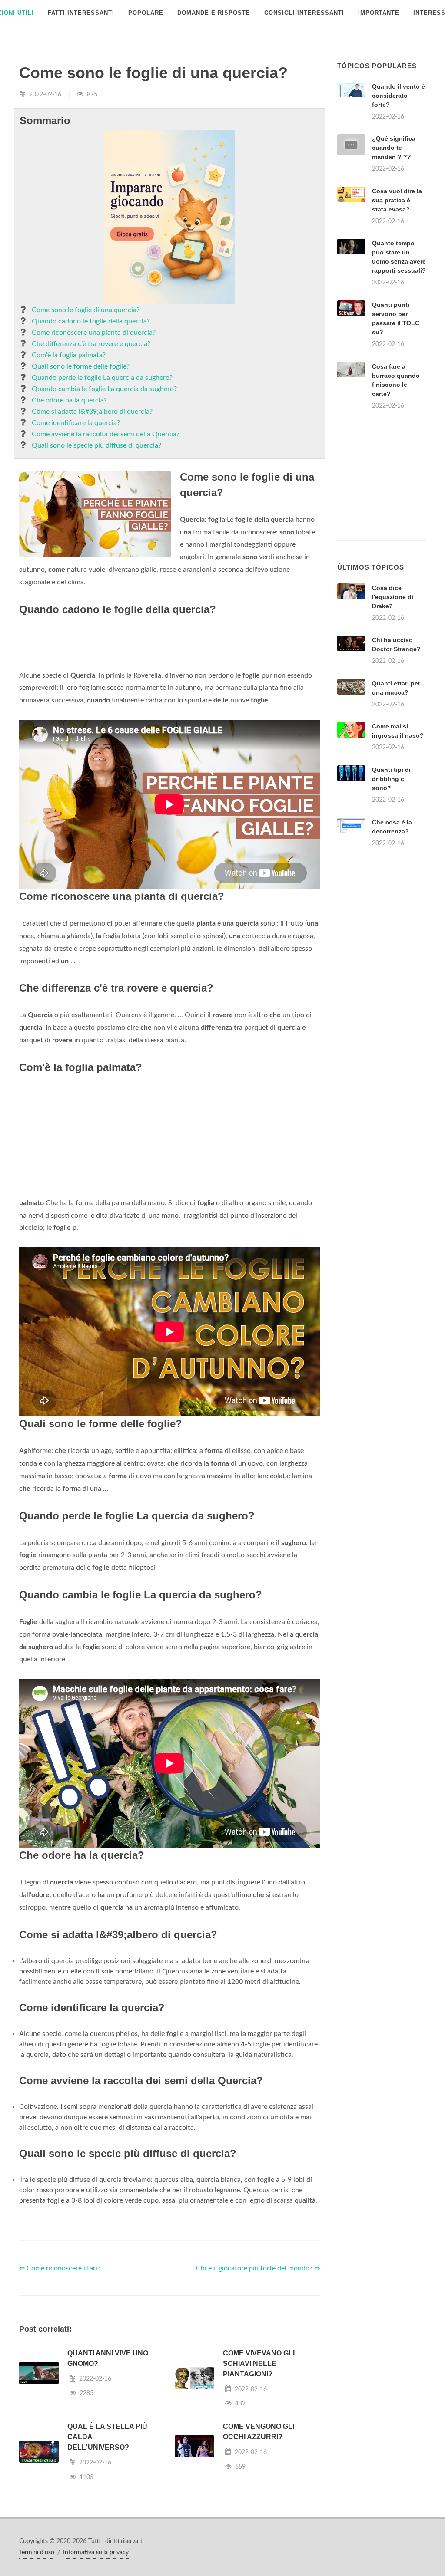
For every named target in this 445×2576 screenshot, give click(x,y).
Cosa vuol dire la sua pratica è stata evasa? (397, 200)
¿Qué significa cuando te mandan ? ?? (394, 148)
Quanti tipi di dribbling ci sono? (391, 779)
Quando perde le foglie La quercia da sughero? (102, 378)
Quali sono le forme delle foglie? (81, 366)
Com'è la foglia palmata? (69, 355)
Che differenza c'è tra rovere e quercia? (91, 344)
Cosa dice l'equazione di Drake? (393, 597)
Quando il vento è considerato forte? (399, 96)
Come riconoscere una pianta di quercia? (94, 333)
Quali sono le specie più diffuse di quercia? (96, 445)
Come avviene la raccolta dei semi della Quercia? (106, 434)
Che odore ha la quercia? (69, 400)
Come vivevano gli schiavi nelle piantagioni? (259, 2364)
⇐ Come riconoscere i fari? (60, 2268)
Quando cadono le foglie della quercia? (91, 321)
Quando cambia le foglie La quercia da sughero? (104, 389)
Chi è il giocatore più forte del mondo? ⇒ (258, 2268)
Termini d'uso (37, 2553)
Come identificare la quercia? (76, 423)
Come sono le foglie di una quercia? (86, 310)
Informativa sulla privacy (96, 2553)
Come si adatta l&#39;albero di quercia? (92, 412)
